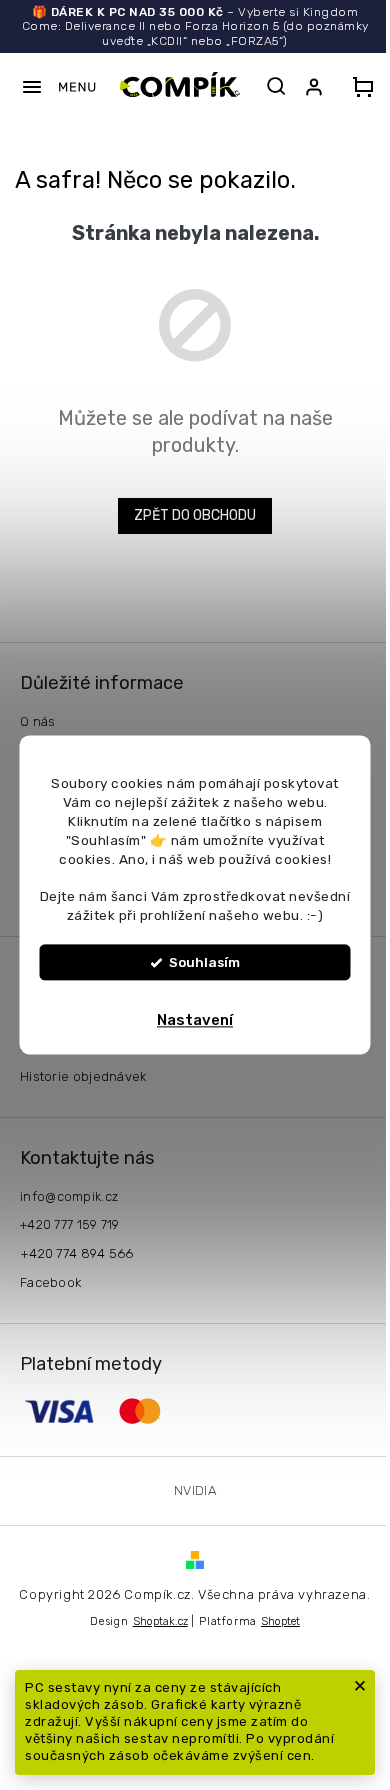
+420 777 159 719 (70, 1224)
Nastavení (195, 1021)
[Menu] (58, 87)
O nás (38, 721)
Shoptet (280, 1621)
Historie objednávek (83, 1076)
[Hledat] (276, 86)
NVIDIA (195, 1490)
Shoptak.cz (160, 1621)
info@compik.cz (69, 1196)
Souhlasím (204, 963)
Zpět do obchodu (195, 515)
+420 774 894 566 (77, 1253)
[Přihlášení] (318, 87)
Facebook (50, 1282)
